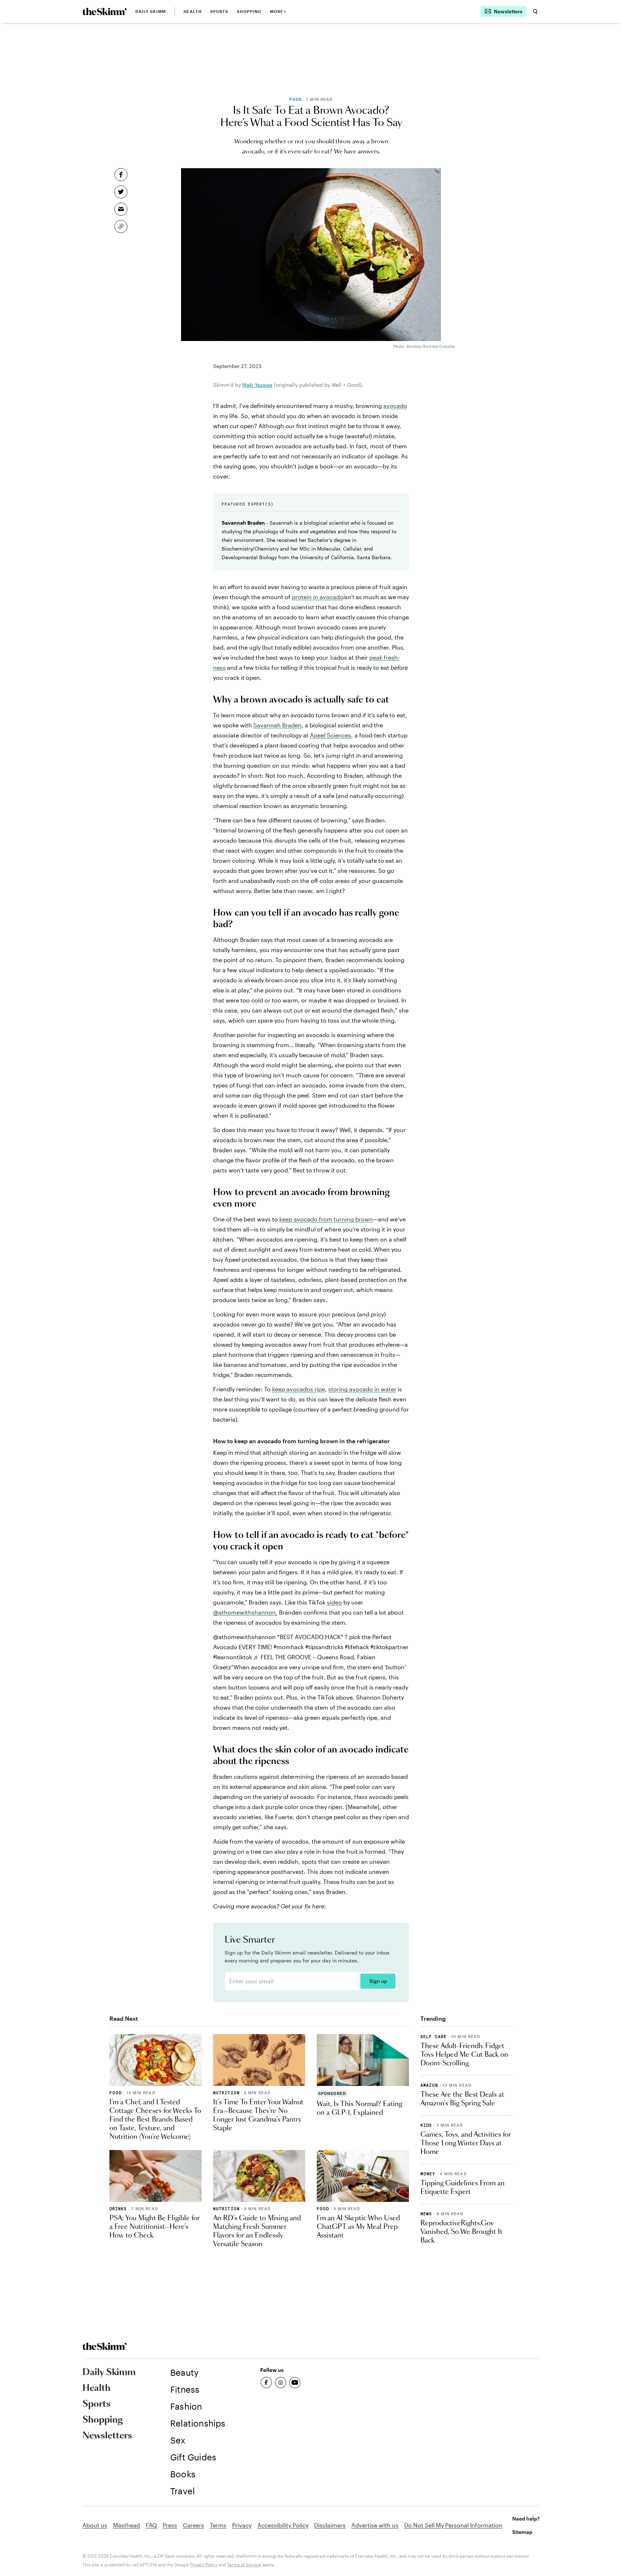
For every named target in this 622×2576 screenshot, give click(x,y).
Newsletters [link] (107, 2436)
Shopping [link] (249, 11)
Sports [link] (219, 11)
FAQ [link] (151, 2525)
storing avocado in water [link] (362, 1389)
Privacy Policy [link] (204, 2564)
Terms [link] (218, 2525)
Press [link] (170, 2525)
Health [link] (193, 11)
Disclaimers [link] (330, 2525)
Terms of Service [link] (244, 2564)
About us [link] (95, 2525)
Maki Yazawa (257, 385)
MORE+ (278, 11)
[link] (105, 12)
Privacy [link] (242, 2525)
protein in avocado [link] (318, 597)
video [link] (334, 1602)
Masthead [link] (127, 2525)
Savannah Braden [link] (278, 725)
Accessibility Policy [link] (283, 2525)
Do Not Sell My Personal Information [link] (453, 2525)
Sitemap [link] (522, 2532)
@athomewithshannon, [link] (245, 1612)
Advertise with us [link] (375, 2525)
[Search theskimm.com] (535, 12)
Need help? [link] (526, 2519)
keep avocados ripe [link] (299, 1389)
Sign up (378, 1981)
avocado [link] (395, 406)
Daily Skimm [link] (151, 11)
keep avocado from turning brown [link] (326, 1219)
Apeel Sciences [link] (331, 735)
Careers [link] (193, 2525)
